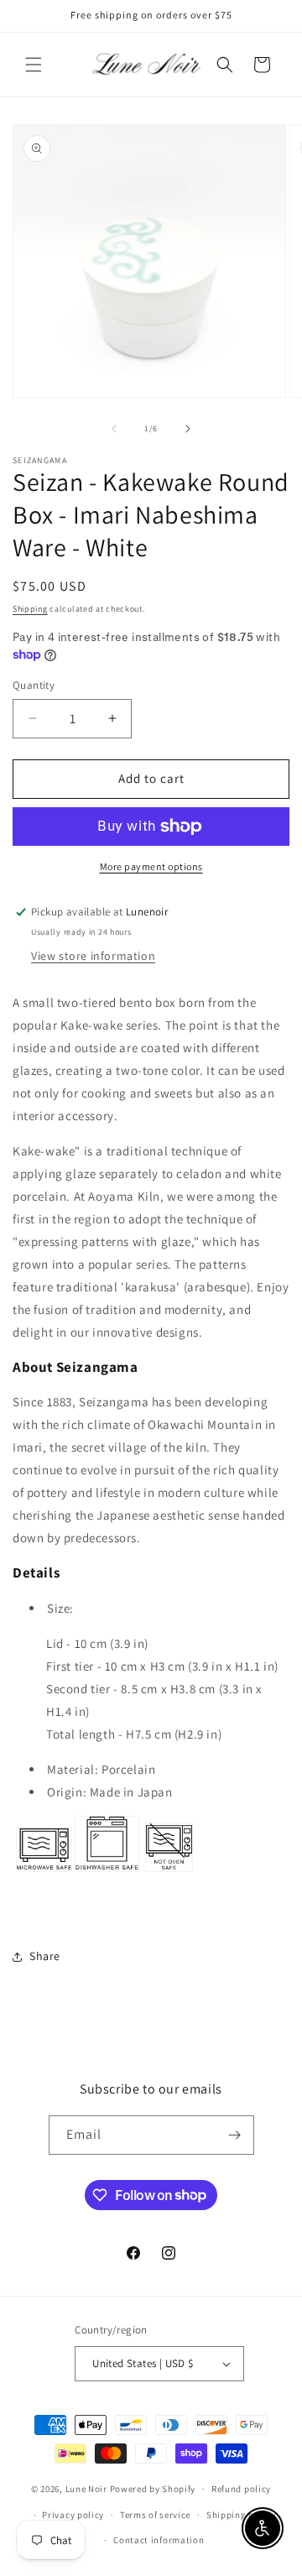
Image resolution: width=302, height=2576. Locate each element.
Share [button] (45, 1956)
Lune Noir (86, 2489)
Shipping (30, 609)
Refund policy (241, 2489)
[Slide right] (188, 429)
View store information (93, 956)
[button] (34, 65)
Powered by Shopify (153, 2489)
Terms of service (155, 2515)
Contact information (159, 2540)
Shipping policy (241, 2515)
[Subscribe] (235, 2135)
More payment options (151, 866)
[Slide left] (114, 429)
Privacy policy (73, 2515)
